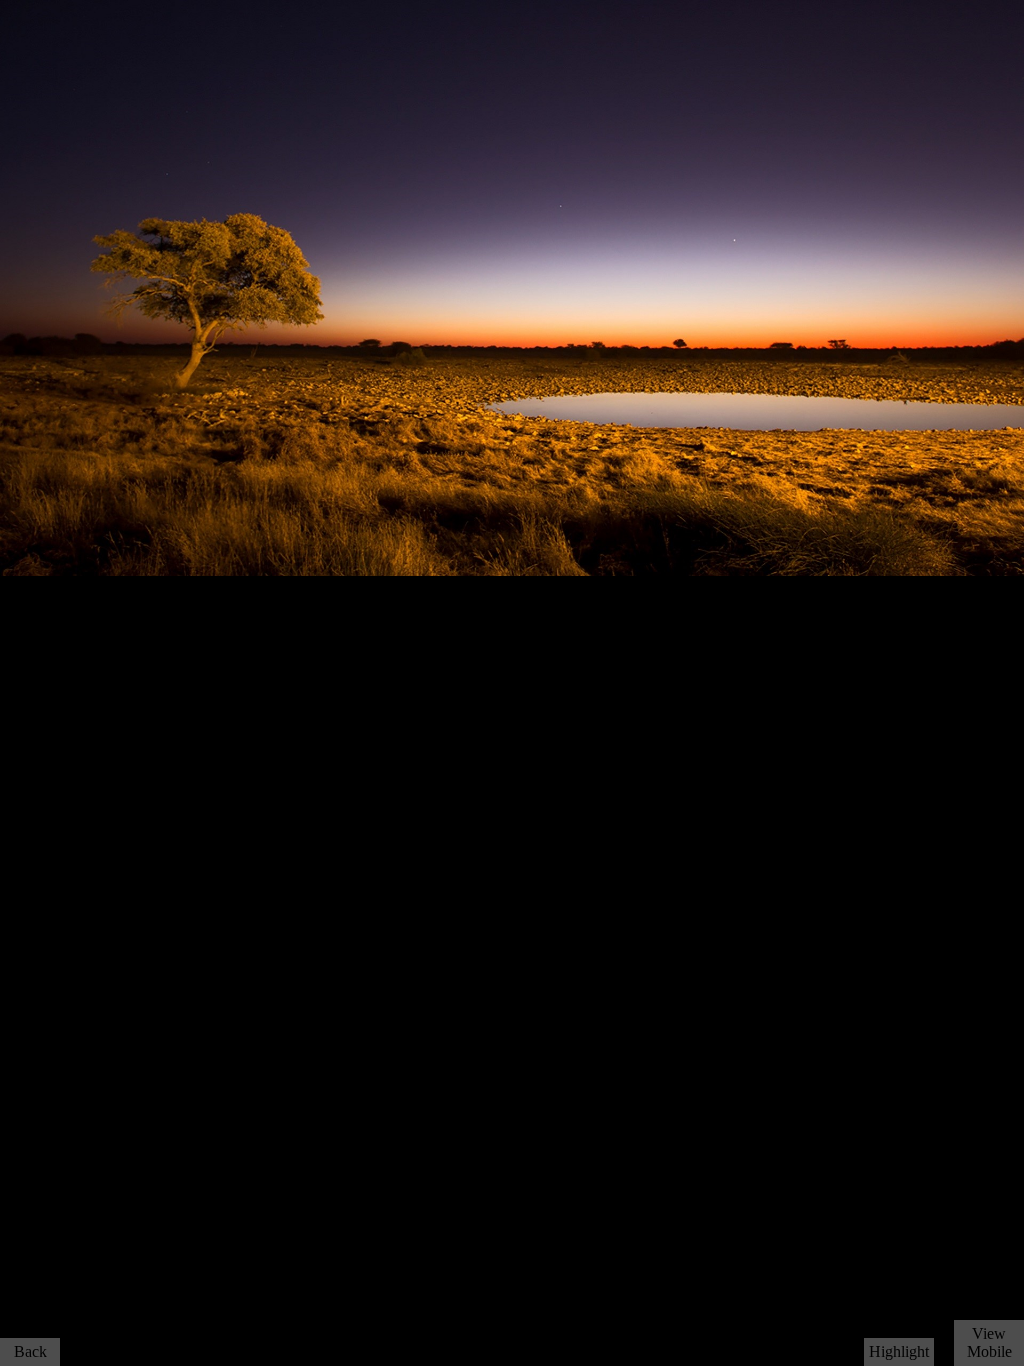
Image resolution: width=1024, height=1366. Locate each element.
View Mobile (989, 1342)
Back (30, 1351)
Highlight (899, 1351)
